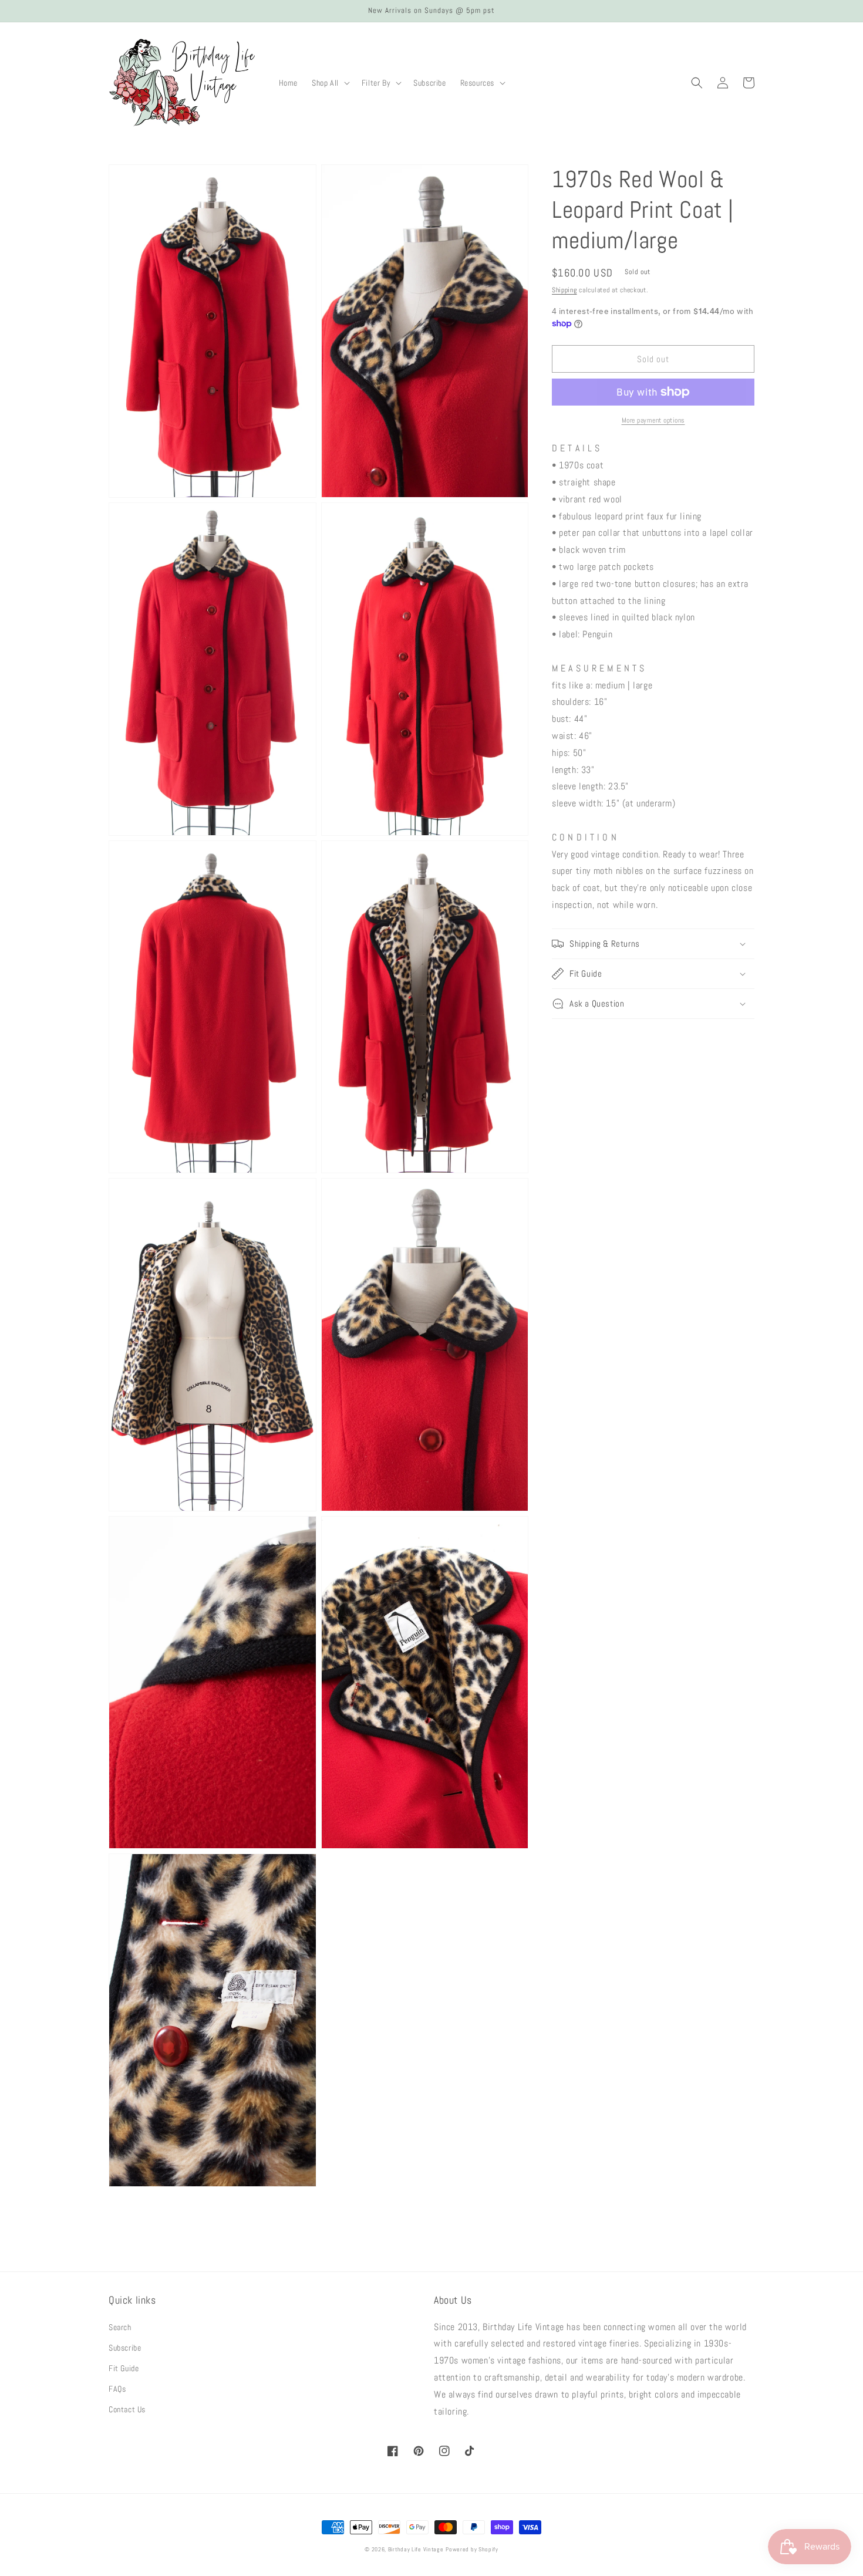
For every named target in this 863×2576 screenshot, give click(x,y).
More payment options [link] (653, 420)
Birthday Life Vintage (416, 2549)
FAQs (117, 2389)
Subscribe (125, 2348)
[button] (330, 83)
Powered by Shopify (472, 2549)
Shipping (564, 290)
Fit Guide (124, 2368)
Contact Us (127, 2409)
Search (120, 2327)
